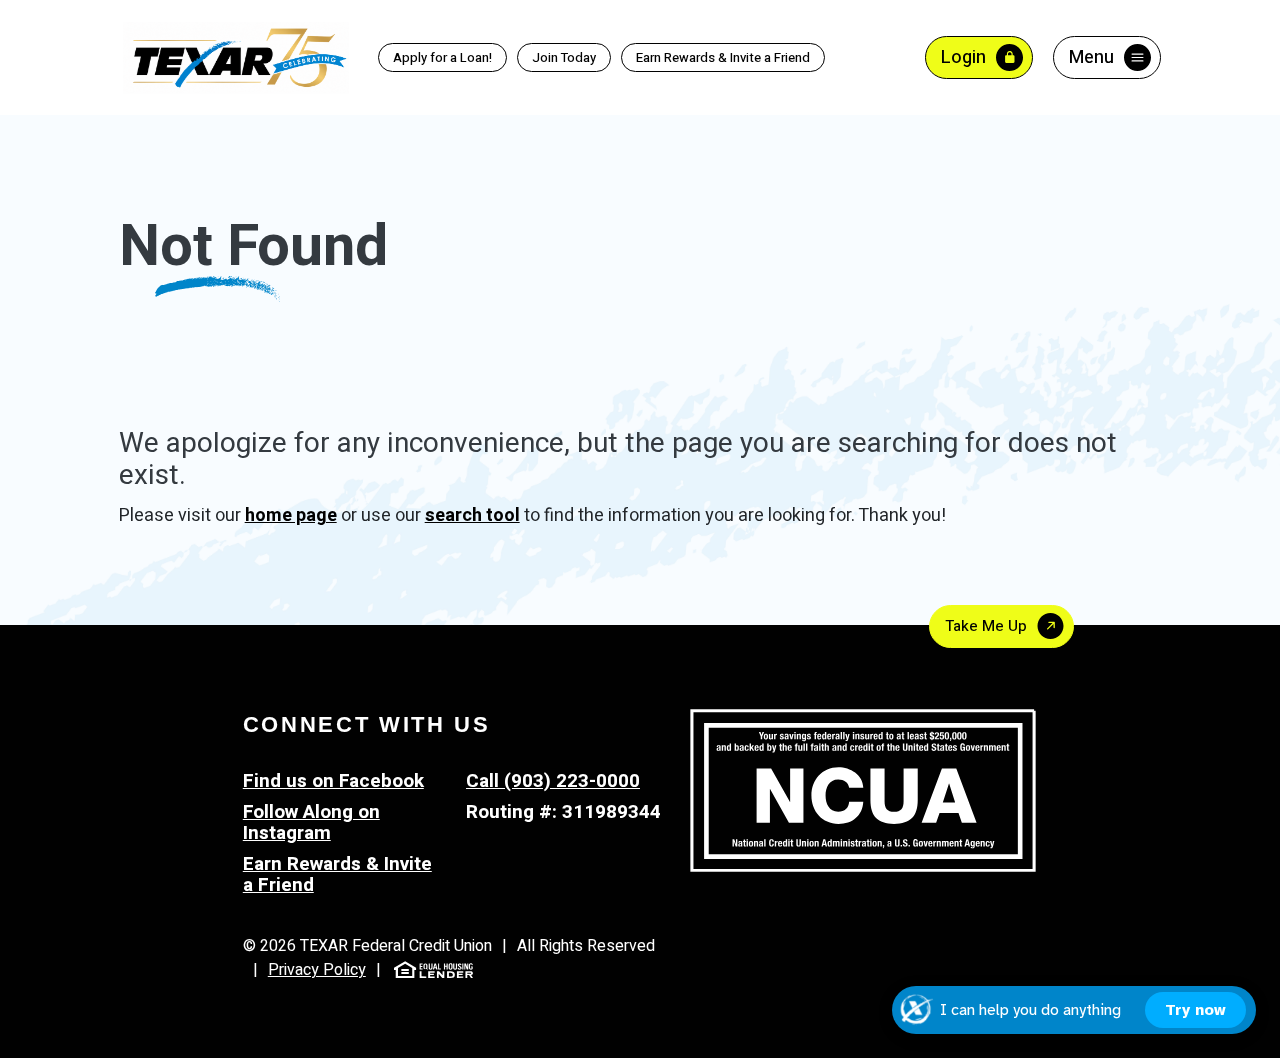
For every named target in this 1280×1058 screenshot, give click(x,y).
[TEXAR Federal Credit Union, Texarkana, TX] (236, 56)
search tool (472, 515)
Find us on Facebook (333, 781)
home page (291, 515)
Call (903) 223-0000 (553, 781)
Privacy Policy (317, 970)
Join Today (564, 57)
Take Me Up (986, 626)
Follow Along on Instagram (311, 822)
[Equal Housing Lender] (433, 968)
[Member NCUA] (863, 790)
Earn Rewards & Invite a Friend (716, 58)
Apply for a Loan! (442, 57)
